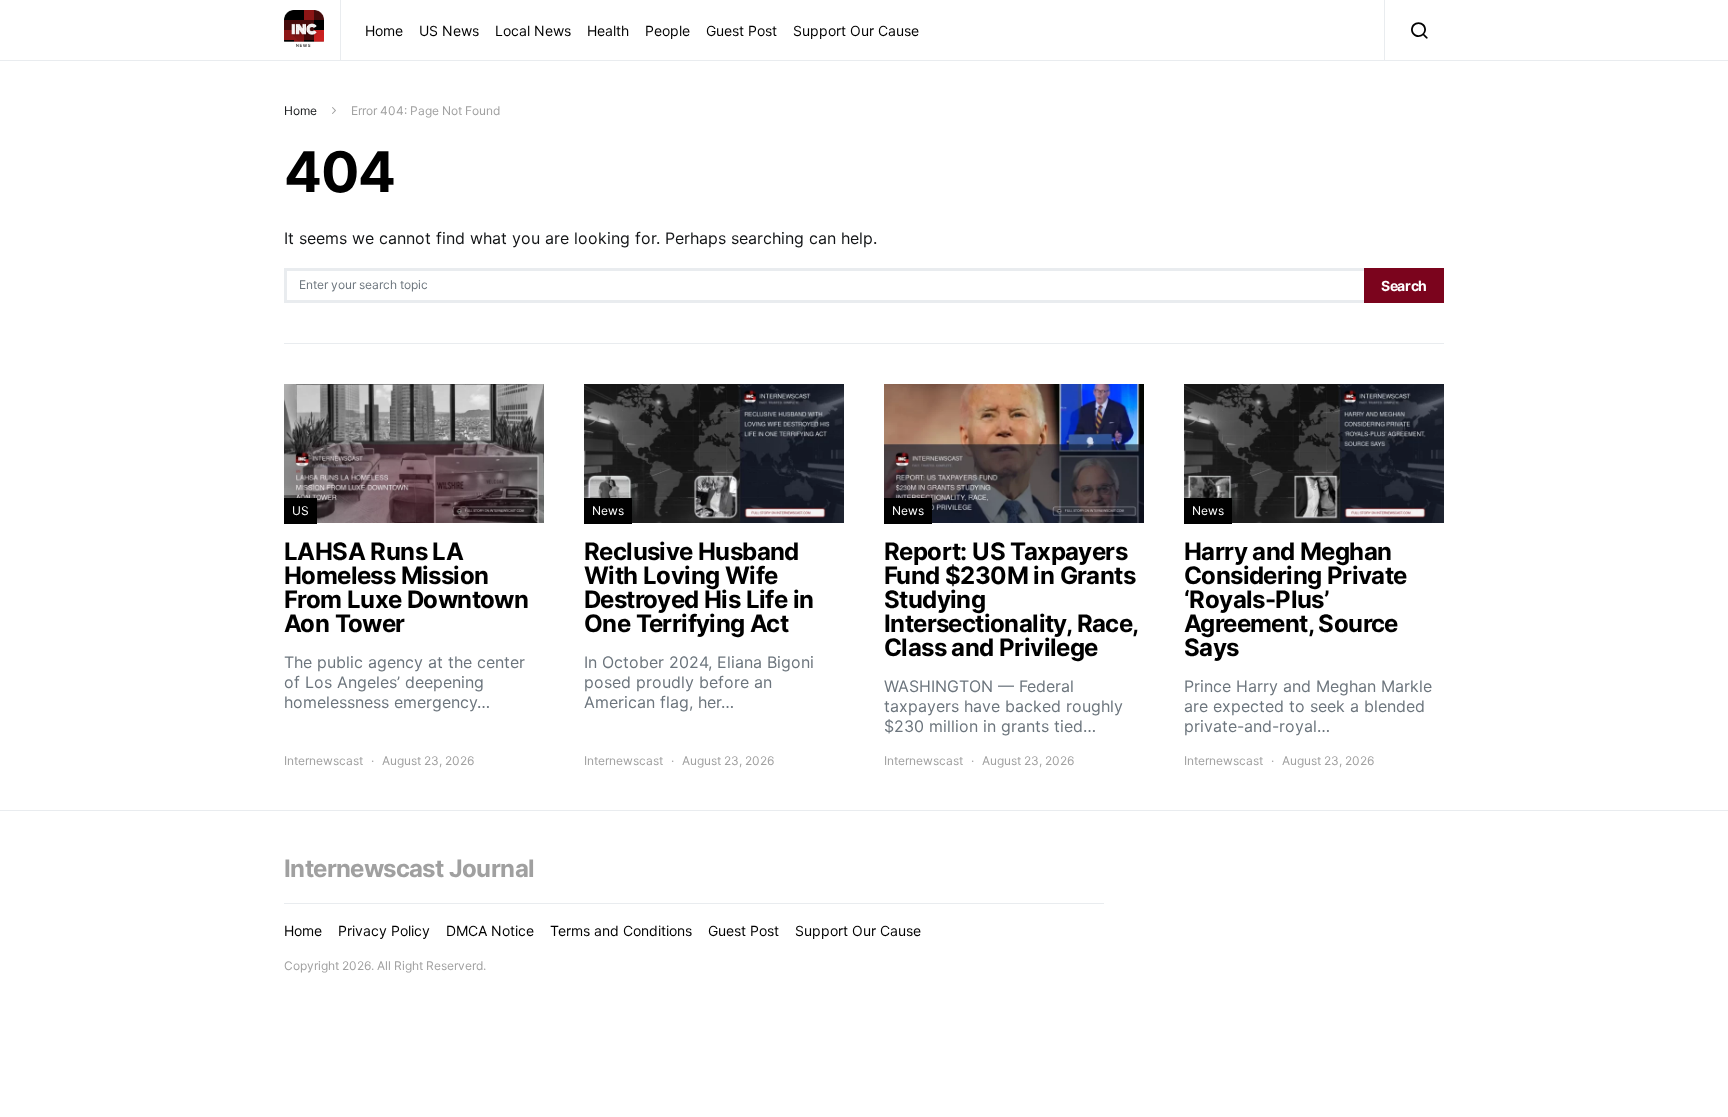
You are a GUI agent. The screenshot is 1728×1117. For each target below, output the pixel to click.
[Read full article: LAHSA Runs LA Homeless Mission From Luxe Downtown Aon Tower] (414, 577)
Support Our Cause (856, 30)
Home (384, 30)
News (608, 510)
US (300, 510)
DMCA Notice (490, 930)
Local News (533, 30)
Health (608, 30)
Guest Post (741, 30)
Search (1404, 285)
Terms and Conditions (621, 930)
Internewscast (323, 760)
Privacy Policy (384, 930)
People (667, 30)
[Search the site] (1414, 30)
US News (449, 30)
